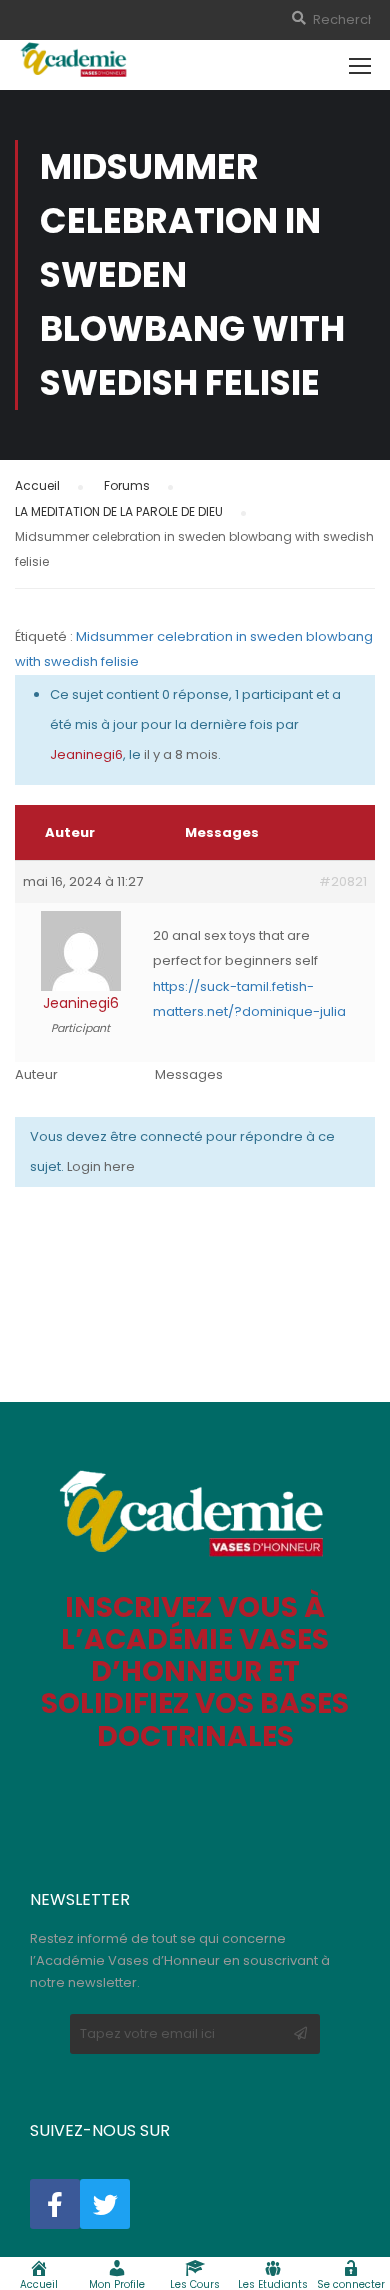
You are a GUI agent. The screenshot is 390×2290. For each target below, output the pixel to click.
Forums (127, 485)
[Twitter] (105, 2204)
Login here (101, 1166)
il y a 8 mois (181, 754)
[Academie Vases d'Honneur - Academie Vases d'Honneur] (75, 60)
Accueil (37, 485)
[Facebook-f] (55, 2204)
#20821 (343, 881)
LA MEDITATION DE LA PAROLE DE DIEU (119, 511)
